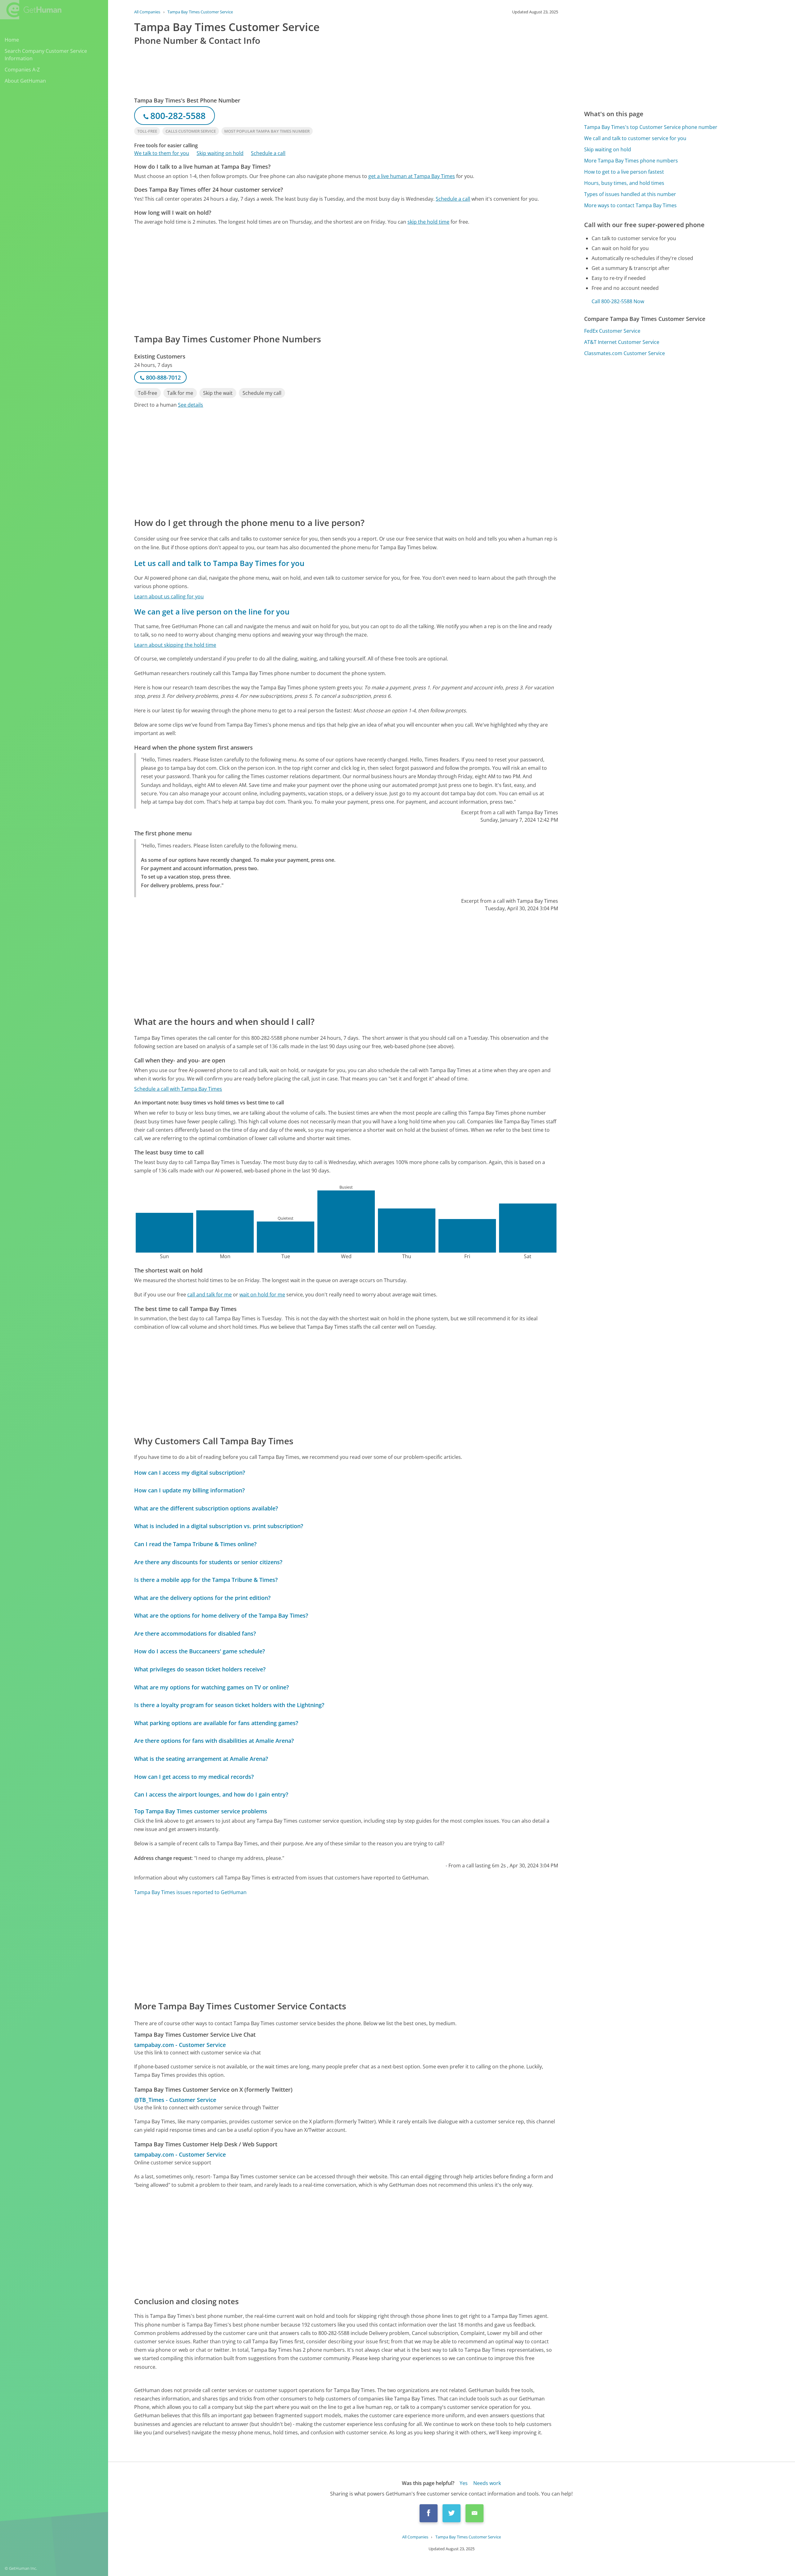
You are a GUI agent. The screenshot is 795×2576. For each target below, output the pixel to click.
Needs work (487, 2483)
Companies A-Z (22, 70)
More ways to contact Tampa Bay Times (630, 205)
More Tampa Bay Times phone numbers (631, 161)
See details (191, 405)
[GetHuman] (31, 10)
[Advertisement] (320, 279)
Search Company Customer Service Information (46, 55)
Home (12, 40)
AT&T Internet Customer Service (622, 342)
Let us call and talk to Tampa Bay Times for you (219, 563)
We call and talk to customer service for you (635, 138)
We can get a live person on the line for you (212, 612)
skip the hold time (428, 222)
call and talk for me (209, 1295)
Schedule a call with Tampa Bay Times (178, 1089)
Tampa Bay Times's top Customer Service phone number (651, 127)
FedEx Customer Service (612, 331)
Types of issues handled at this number (630, 194)
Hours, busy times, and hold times (624, 183)
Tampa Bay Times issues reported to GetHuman (190, 1892)
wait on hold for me (262, 1295)
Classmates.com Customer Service (625, 353)
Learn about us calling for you (169, 596)
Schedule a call (268, 153)
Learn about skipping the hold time (175, 645)
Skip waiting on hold (220, 153)
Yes (464, 2483)
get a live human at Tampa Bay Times (412, 176)
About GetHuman (25, 81)
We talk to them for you (162, 153)
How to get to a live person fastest (624, 172)
